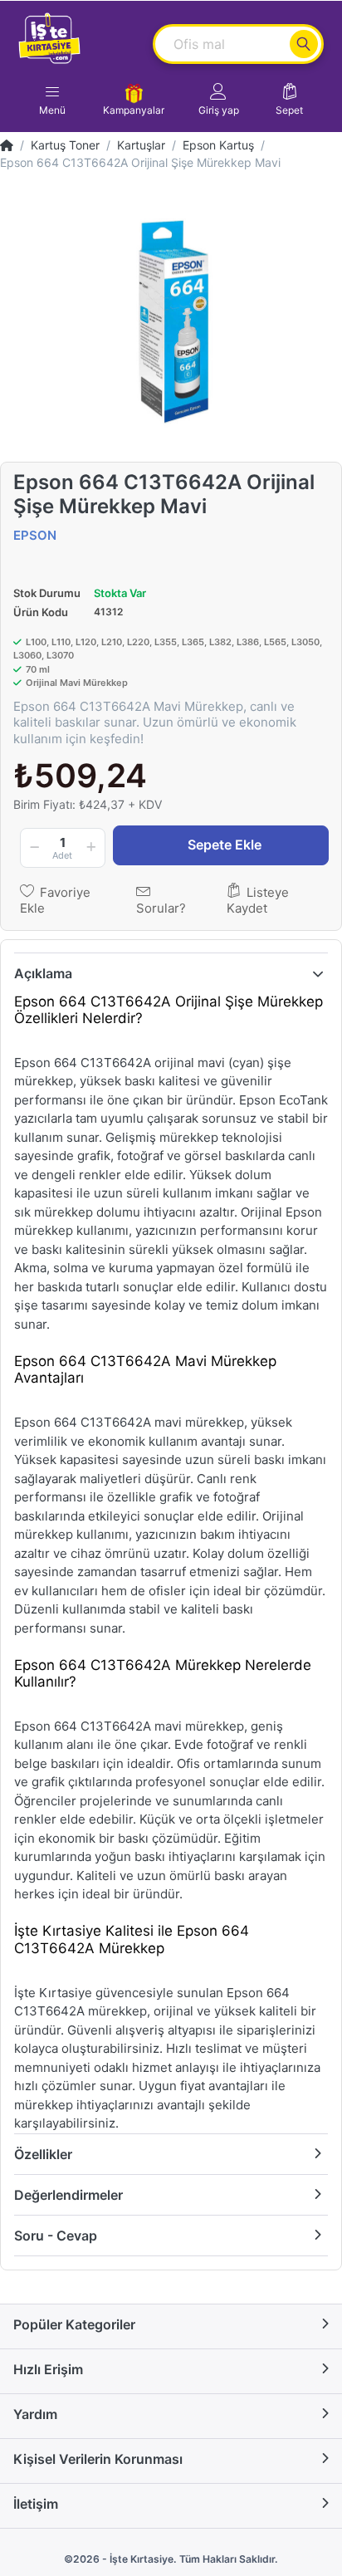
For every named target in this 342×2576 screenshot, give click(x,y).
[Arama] (304, 44)
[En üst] (7, 145)
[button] (219, 100)
